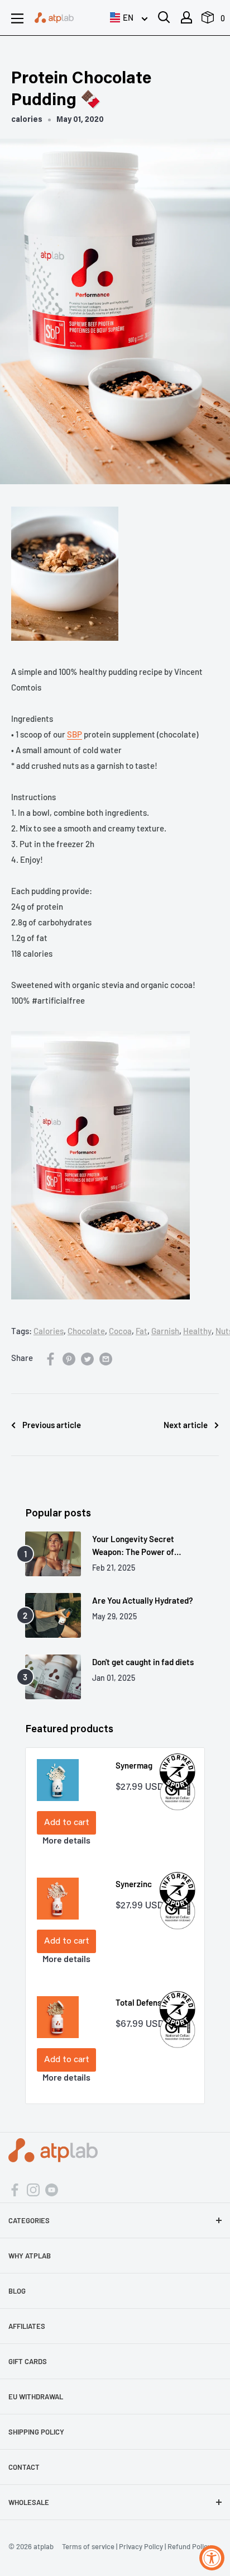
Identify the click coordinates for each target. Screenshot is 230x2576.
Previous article (52, 1425)
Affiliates (27, 2326)
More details (66, 1840)
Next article (186, 1425)
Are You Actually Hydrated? (143, 1600)
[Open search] (164, 17)
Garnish (165, 1331)
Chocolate (86, 1331)
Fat (142, 1331)
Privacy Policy (141, 2546)
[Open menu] (17, 18)
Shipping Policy (36, 2432)
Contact (24, 2467)
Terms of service (88, 2546)
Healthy (197, 1331)
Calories (49, 1331)
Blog (17, 2291)
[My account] (186, 17)
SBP (75, 734)
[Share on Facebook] (51, 1358)
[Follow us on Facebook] (15, 2189)
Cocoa (120, 1331)
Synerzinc (134, 1884)
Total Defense (141, 2002)
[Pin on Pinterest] (69, 1358)
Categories (29, 2220)
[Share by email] (106, 1358)
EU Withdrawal (36, 2397)
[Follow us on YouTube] (52, 2189)
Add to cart (67, 1823)
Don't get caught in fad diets (143, 1662)
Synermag (134, 1765)
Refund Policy (189, 2546)
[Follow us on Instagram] (33, 2189)
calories (27, 120)
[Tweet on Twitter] (87, 1358)
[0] (208, 20)
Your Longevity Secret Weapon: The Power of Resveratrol (133, 1546)
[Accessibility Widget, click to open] (212, 2558)
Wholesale (29, 2502)
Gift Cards (28, 2361)
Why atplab (30, 2256)
